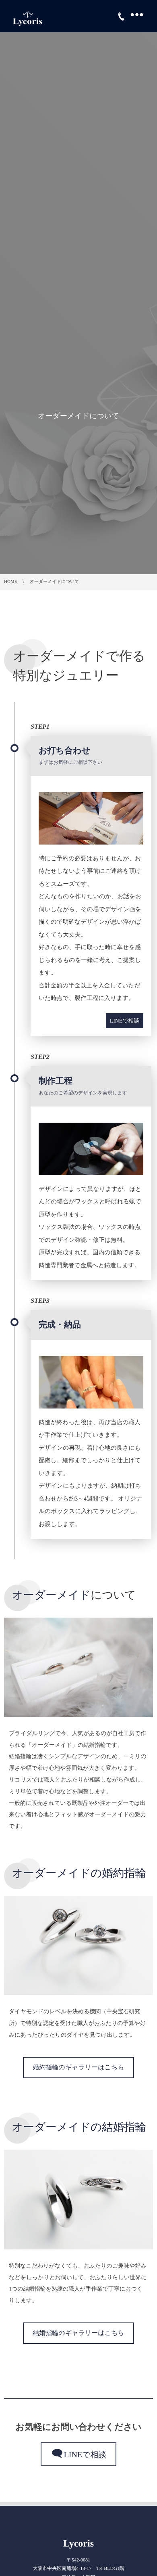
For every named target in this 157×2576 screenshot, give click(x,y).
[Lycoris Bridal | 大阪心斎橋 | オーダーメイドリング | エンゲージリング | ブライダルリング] (27, 16)
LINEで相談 (125, 1021)
